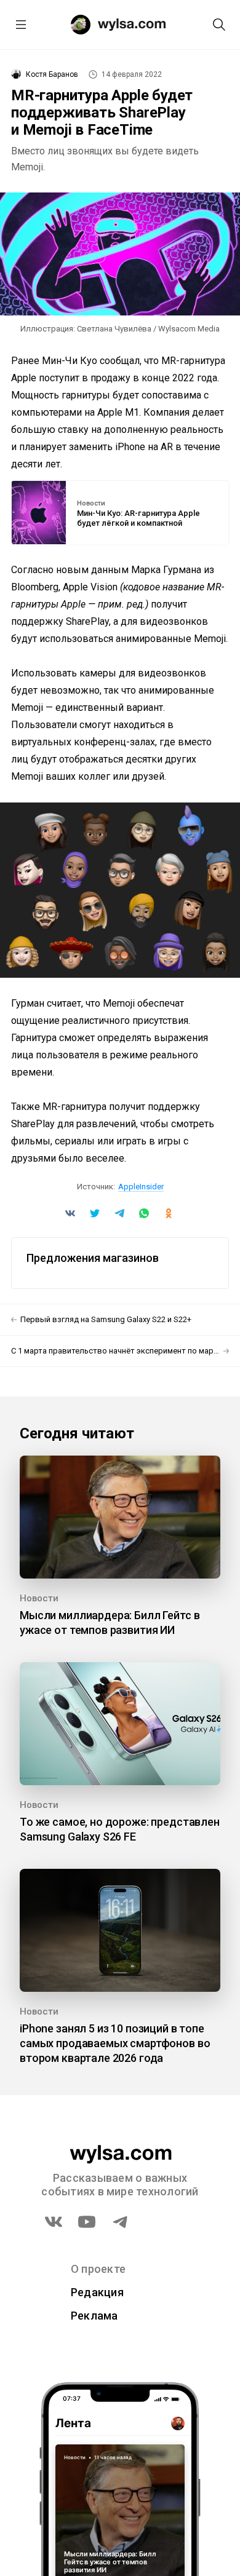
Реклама (94, 2316)
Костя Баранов (52, 74)
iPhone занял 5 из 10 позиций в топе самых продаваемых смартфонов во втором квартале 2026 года (115, 2043)
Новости (91, 504)
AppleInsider (141, 1187)
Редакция (97, 2292)
